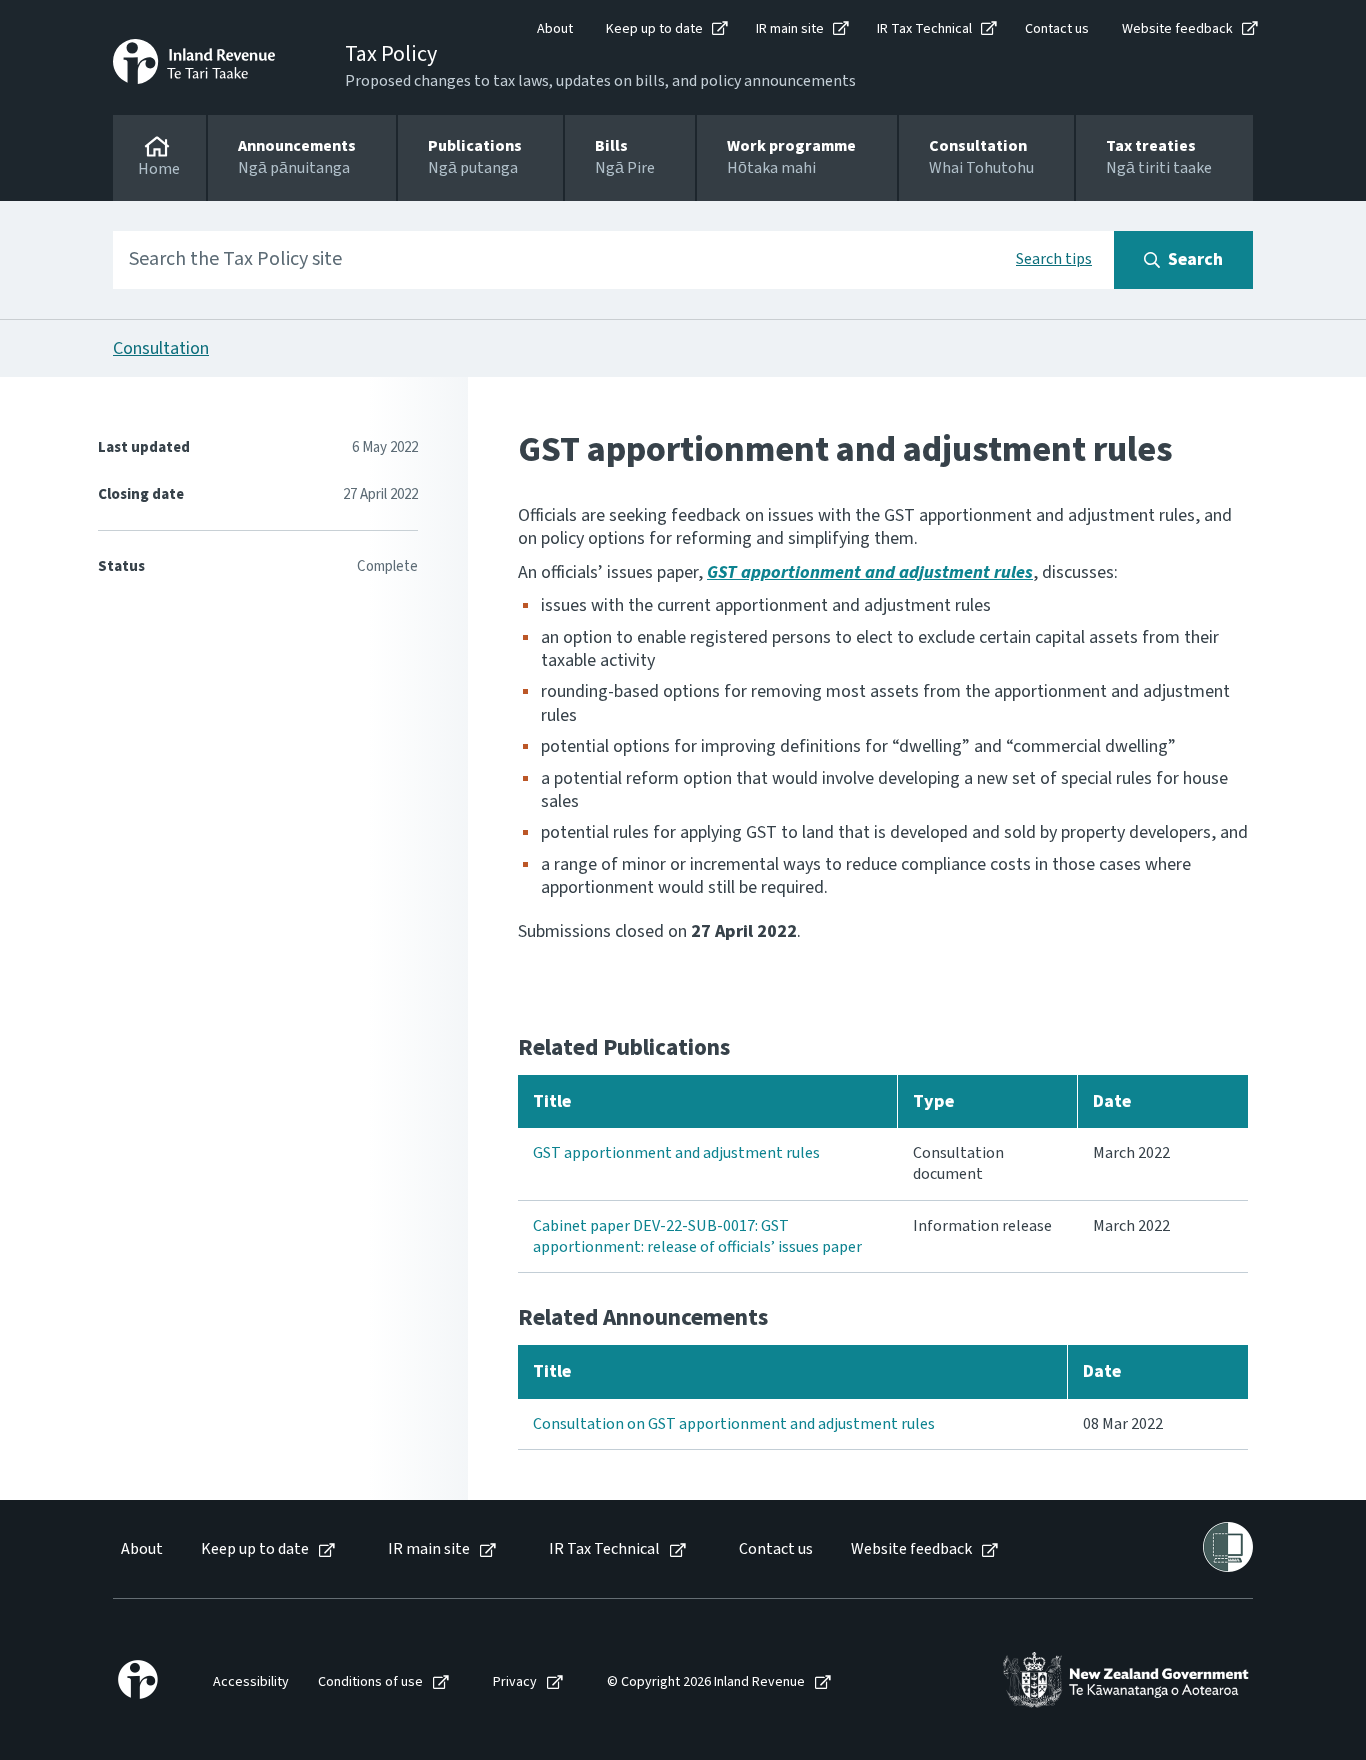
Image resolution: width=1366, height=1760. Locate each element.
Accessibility (251, 1682)
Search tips (1054, 259)
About (555, 29)
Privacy (515, 1682)
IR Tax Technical (924, 29)
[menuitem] (140, 1549)
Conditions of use (370, 1682)
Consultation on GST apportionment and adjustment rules (734, 1424)
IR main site (790, 29)
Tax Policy (391, 54)
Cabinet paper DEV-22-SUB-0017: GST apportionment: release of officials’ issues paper (697, 1236)
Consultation (161, 348)
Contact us (1057, 29)
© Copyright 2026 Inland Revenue (706, 1682)
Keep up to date (654, 29)
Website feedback (1177, 29)
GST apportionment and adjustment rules (870, 572)
